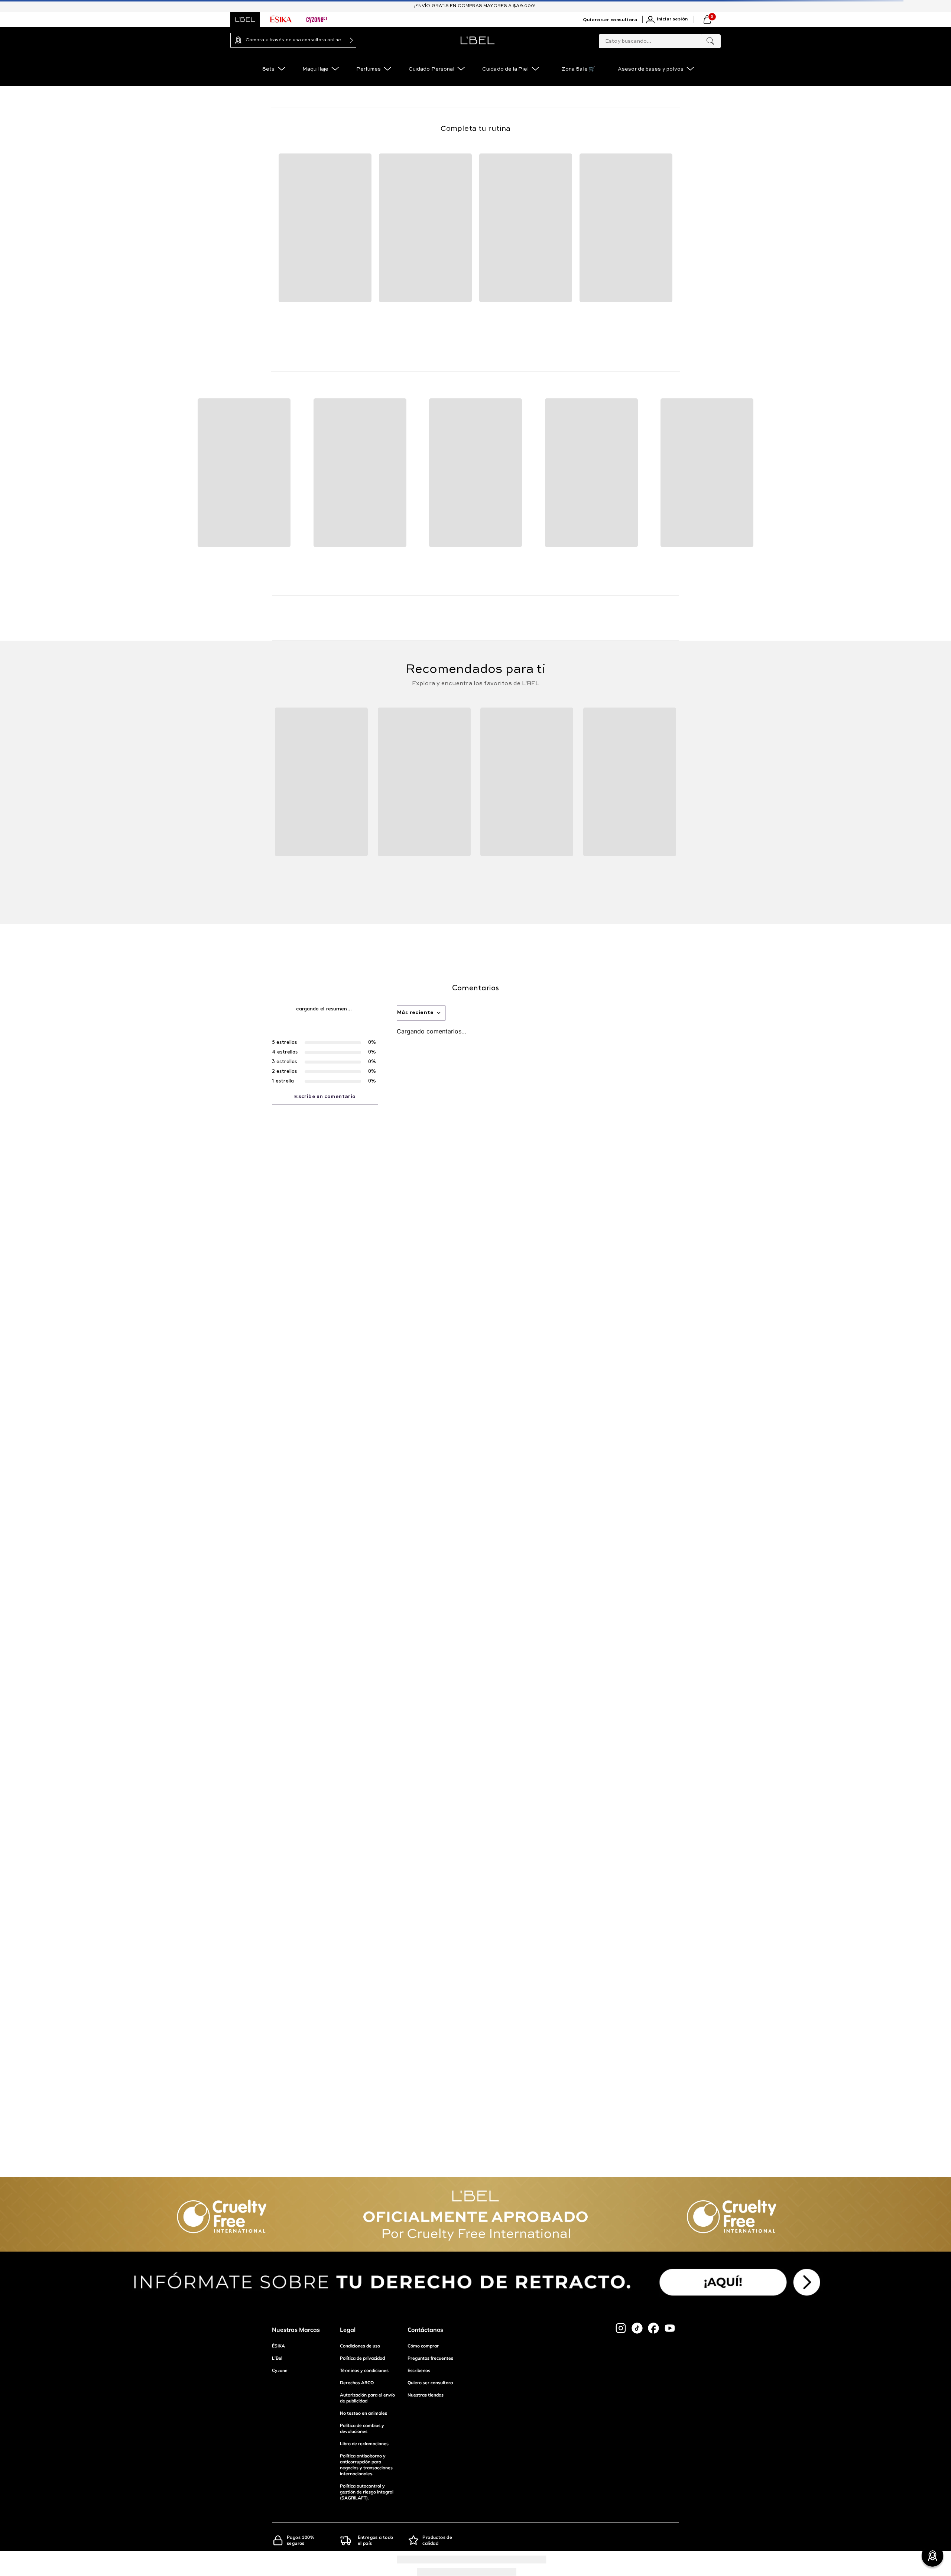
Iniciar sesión (690, 19)
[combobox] (660, 40)
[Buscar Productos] (710, 41)
